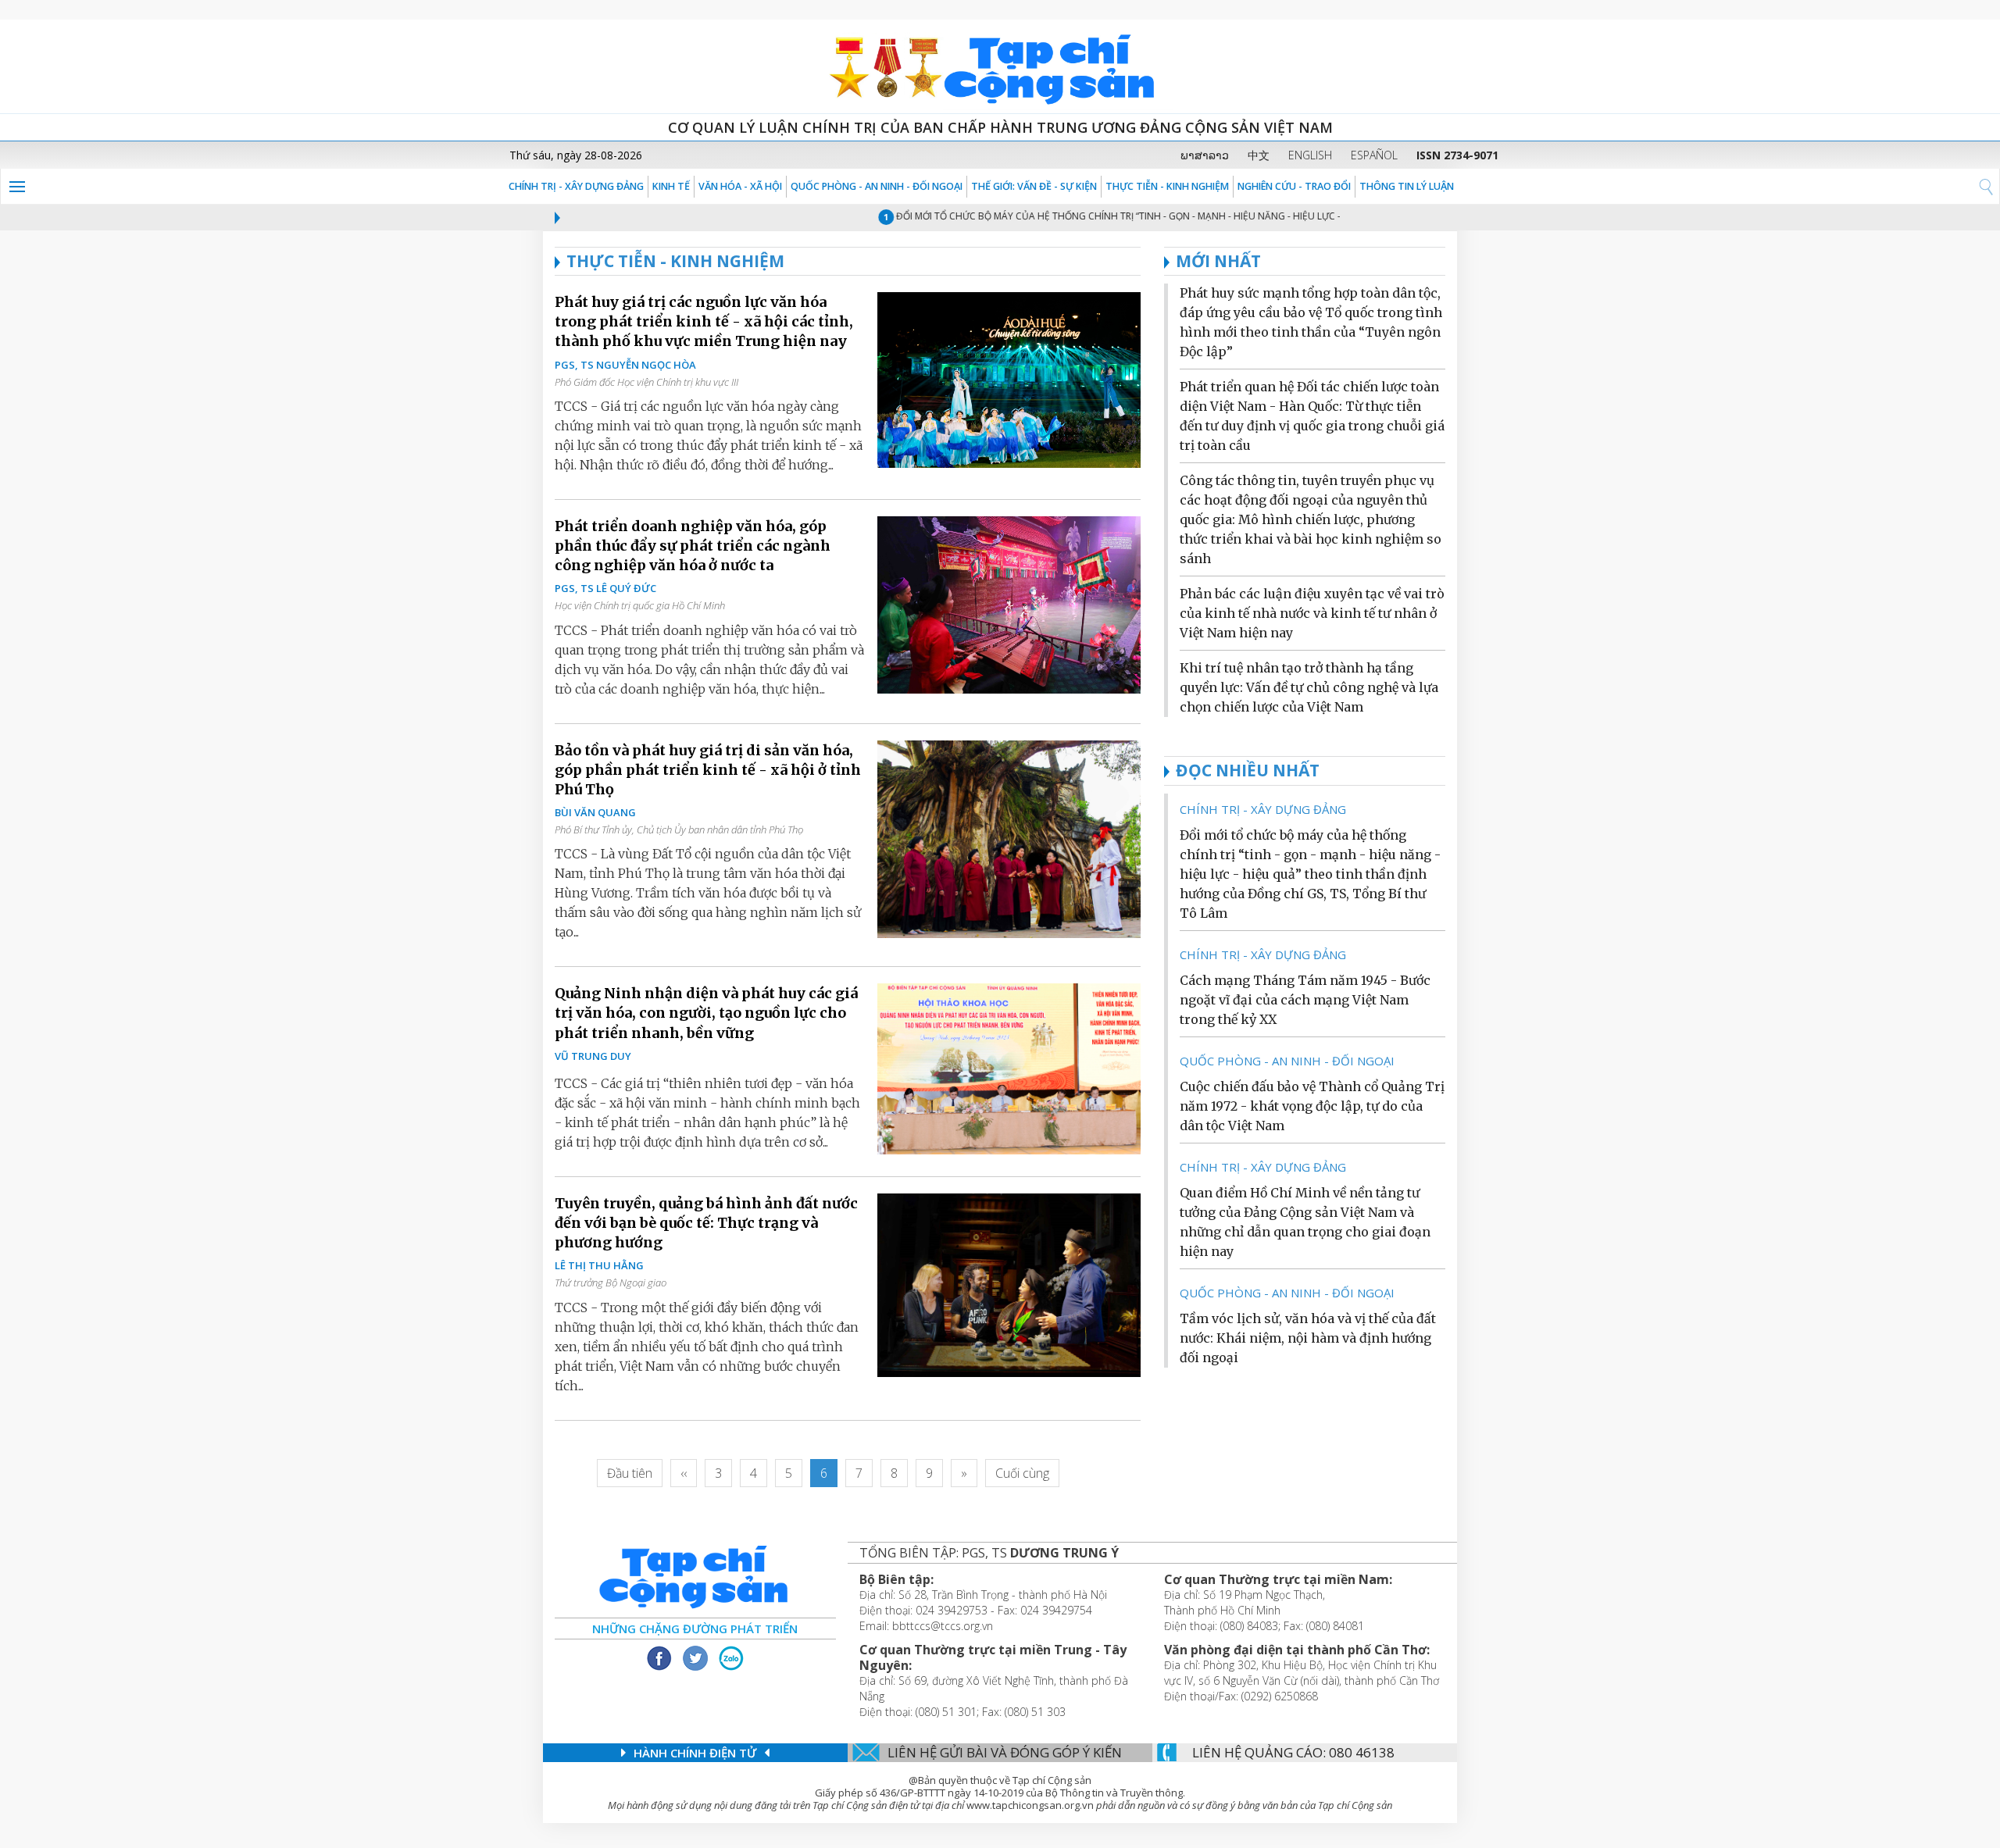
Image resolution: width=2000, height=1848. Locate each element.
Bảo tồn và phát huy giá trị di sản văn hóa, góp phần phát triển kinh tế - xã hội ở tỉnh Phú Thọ (708, 770)
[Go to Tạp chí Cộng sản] (1000, 66)
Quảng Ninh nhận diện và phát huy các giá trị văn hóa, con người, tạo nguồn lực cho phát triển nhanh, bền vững (706, 1013)
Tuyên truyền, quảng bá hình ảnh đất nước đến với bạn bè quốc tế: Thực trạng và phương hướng (706, 1223)
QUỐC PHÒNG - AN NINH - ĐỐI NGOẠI (877, 186)
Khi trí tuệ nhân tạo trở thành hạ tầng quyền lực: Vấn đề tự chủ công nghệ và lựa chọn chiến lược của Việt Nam (1309, 687)
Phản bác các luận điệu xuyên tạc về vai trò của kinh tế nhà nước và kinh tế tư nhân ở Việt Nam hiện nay (1312, 613)
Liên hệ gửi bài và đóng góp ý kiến (1005, 1752)
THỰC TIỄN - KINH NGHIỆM (1167, 186)
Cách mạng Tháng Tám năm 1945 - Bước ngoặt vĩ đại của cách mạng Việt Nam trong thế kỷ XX (1305, 1000)
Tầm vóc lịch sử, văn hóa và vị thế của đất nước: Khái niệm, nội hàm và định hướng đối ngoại (1308, 1338)
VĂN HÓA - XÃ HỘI (740, 186)
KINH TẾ (671, 186)
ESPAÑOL (1374, 155)
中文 (1259, 155)
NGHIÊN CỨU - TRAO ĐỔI (1294, 186)
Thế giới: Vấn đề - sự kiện (1034, 186)
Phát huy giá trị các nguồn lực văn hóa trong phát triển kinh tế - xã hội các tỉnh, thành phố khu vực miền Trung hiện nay (704, 321)
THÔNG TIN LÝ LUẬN (1407, 186)
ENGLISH (1310, 155)
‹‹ (684, 1473)
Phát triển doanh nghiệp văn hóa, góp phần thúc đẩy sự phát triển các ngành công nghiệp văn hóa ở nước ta (693, 546)
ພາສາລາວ (1205, 155)
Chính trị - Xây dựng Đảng (576, 186)
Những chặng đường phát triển (695, 1629)
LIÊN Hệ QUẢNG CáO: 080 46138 (1293, 1752)
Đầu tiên (630, 1473)
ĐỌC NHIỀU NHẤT (1248, 770)
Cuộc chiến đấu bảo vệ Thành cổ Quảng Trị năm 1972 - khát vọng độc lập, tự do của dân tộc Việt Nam (1312, 1106)
